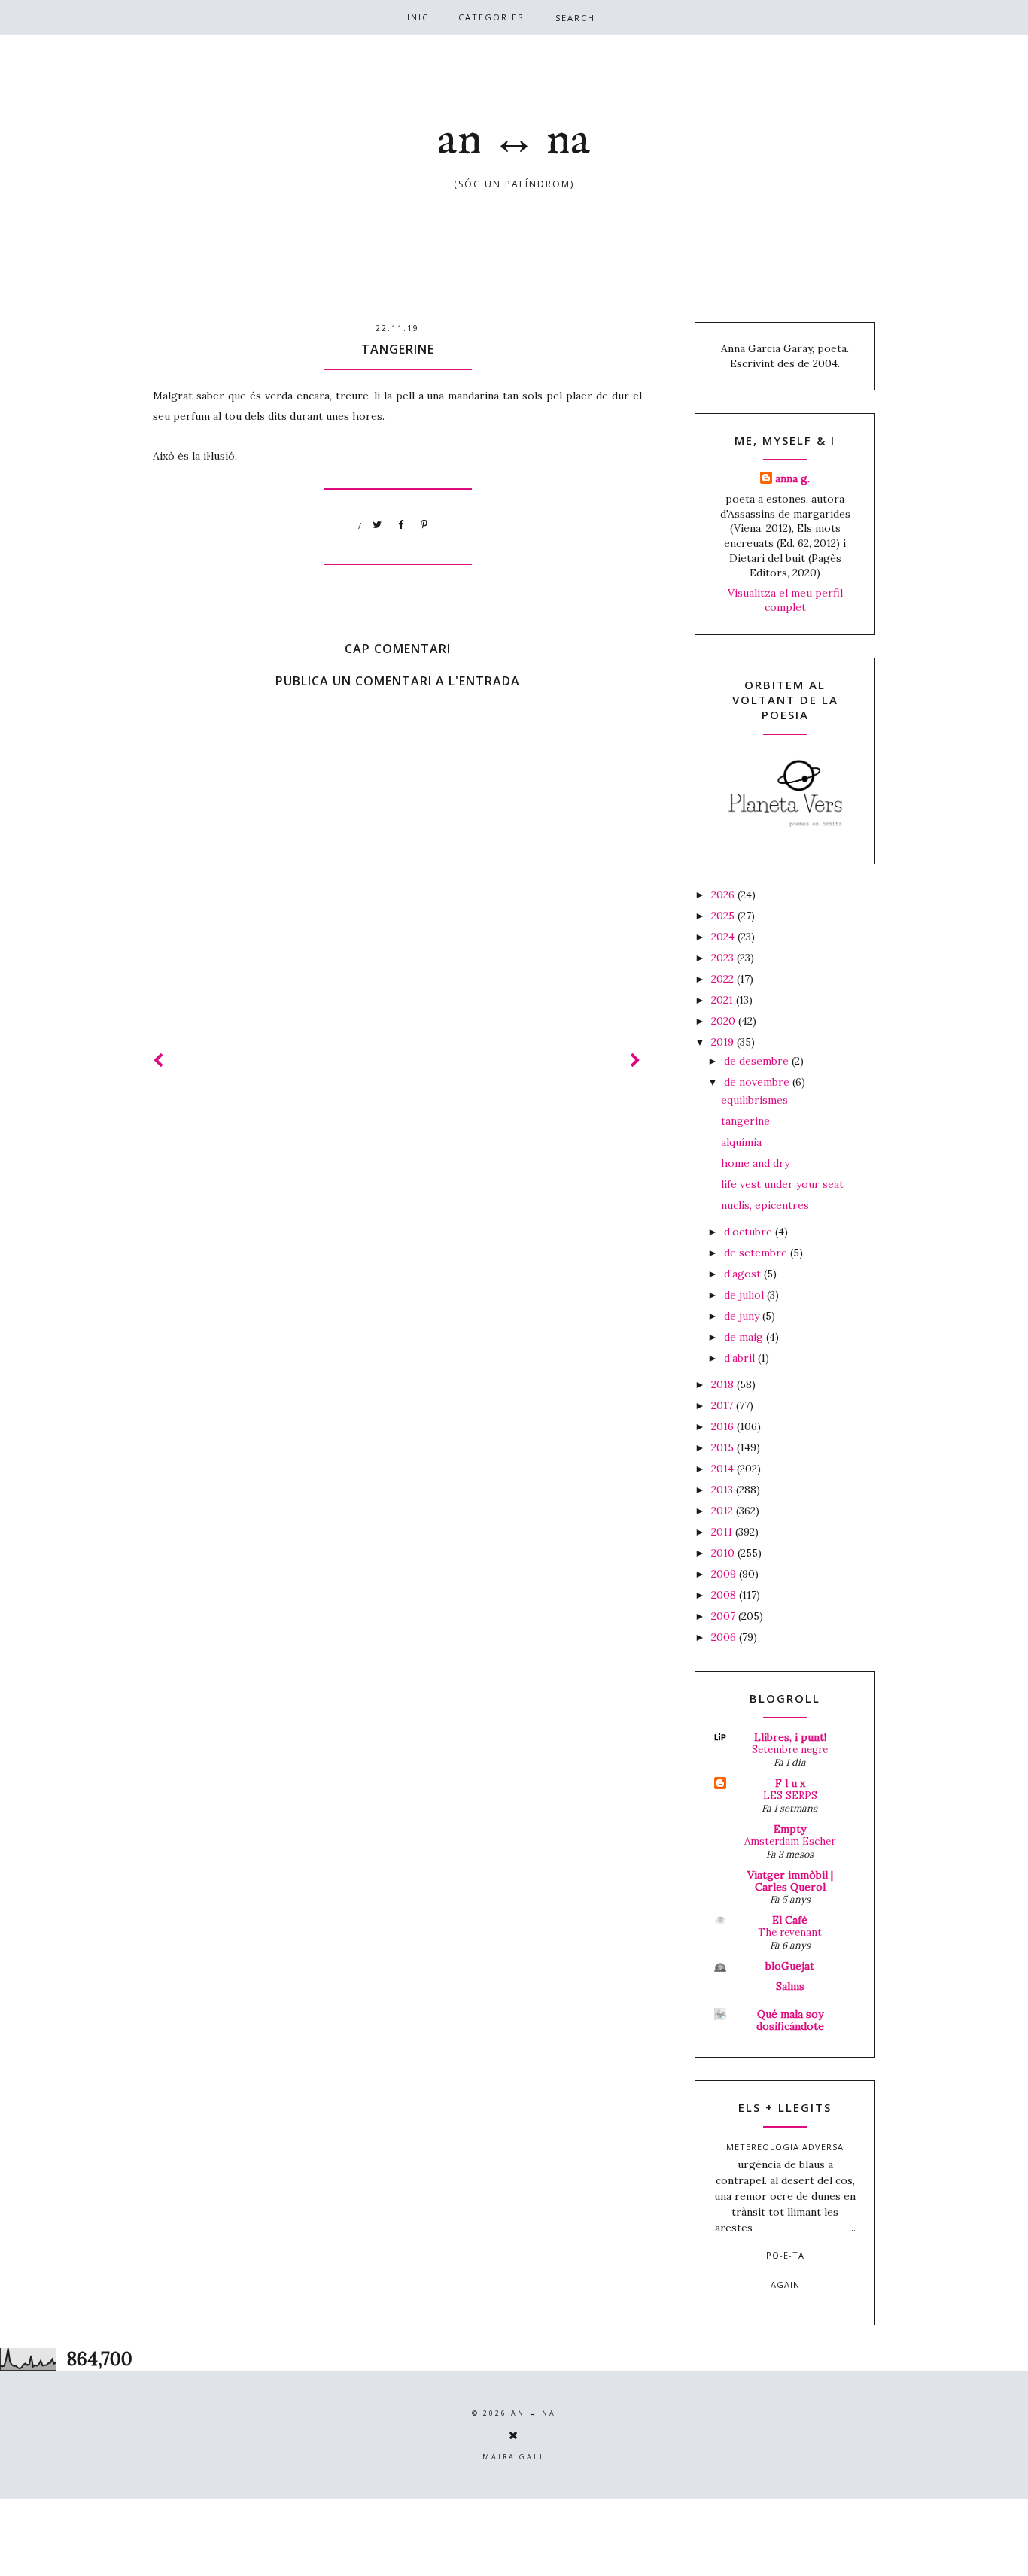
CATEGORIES (491, 17)
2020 (725, 1021)
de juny (743, 1316)
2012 (724, 1511)
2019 (724, 1042)
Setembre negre (790, 1750)
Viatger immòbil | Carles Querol (790, 1881)
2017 (724, 1405)
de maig (745, 1337)
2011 (723, 1532)
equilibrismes (754, 1100)
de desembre (758, 1061)
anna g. (792, 478)
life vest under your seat (782, 1184)
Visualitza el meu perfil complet (785, 600)
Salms (790, 1986)
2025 (724, 916)
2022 (724, 979)
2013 (724, 1490)
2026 (724, 895)
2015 (724, 1447)
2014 (724, 1469)
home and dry (755, 1163)
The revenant (790, 1932)
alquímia (741, 1142)
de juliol (745, 1295)
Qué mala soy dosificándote (790, 2020)
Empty (790, 1829)
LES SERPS (790, 1795)
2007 (725, 1616)
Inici (420, 17)
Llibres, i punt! (790, 1737)
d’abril (741, 1358)
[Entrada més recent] (159, 1060)
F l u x (790, 1783)
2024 (724, 937)
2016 (724, 1426)
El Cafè (790, 1920)
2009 (725, 1574)
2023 (724, 958)
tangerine (745, 1121)
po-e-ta (785, 2255)
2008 (725, 1595)
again (785, 2284)
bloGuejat (790, 1966)
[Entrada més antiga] (636, 1060)
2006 (725, 1637)
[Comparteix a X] (378, 525)
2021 (724, 1000)
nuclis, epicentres (765, 1205)
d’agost (744, 1274)
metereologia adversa (785, 2147)
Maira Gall (514, 2457)
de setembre (757, 1253)
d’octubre (750, 1232)
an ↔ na (514, 141)
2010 (724, 1553)
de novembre (758, 1082)
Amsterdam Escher (790, 1841)
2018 (724, 1384)
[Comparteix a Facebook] (401, 525)
